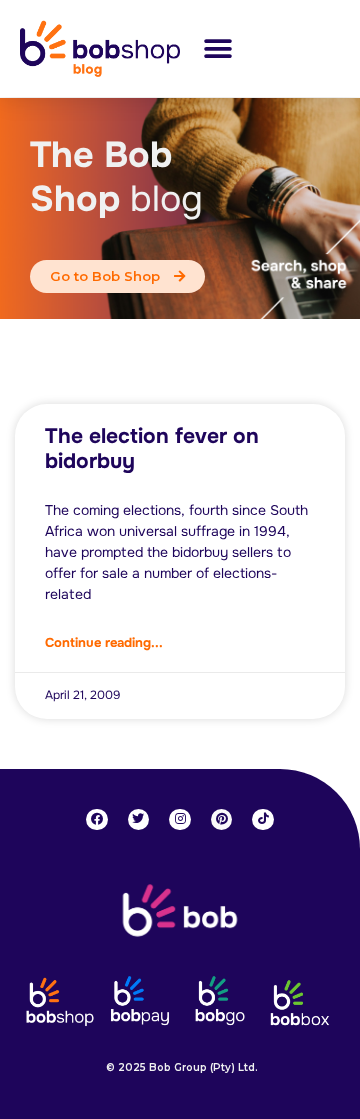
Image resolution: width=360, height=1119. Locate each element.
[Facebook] (97, 820)
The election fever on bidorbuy (152, 448)
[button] (217, 48)
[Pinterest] (222, 820)
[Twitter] (139, 820)
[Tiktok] (263, 820)
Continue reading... (104, 642)
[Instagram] (180, 820)
